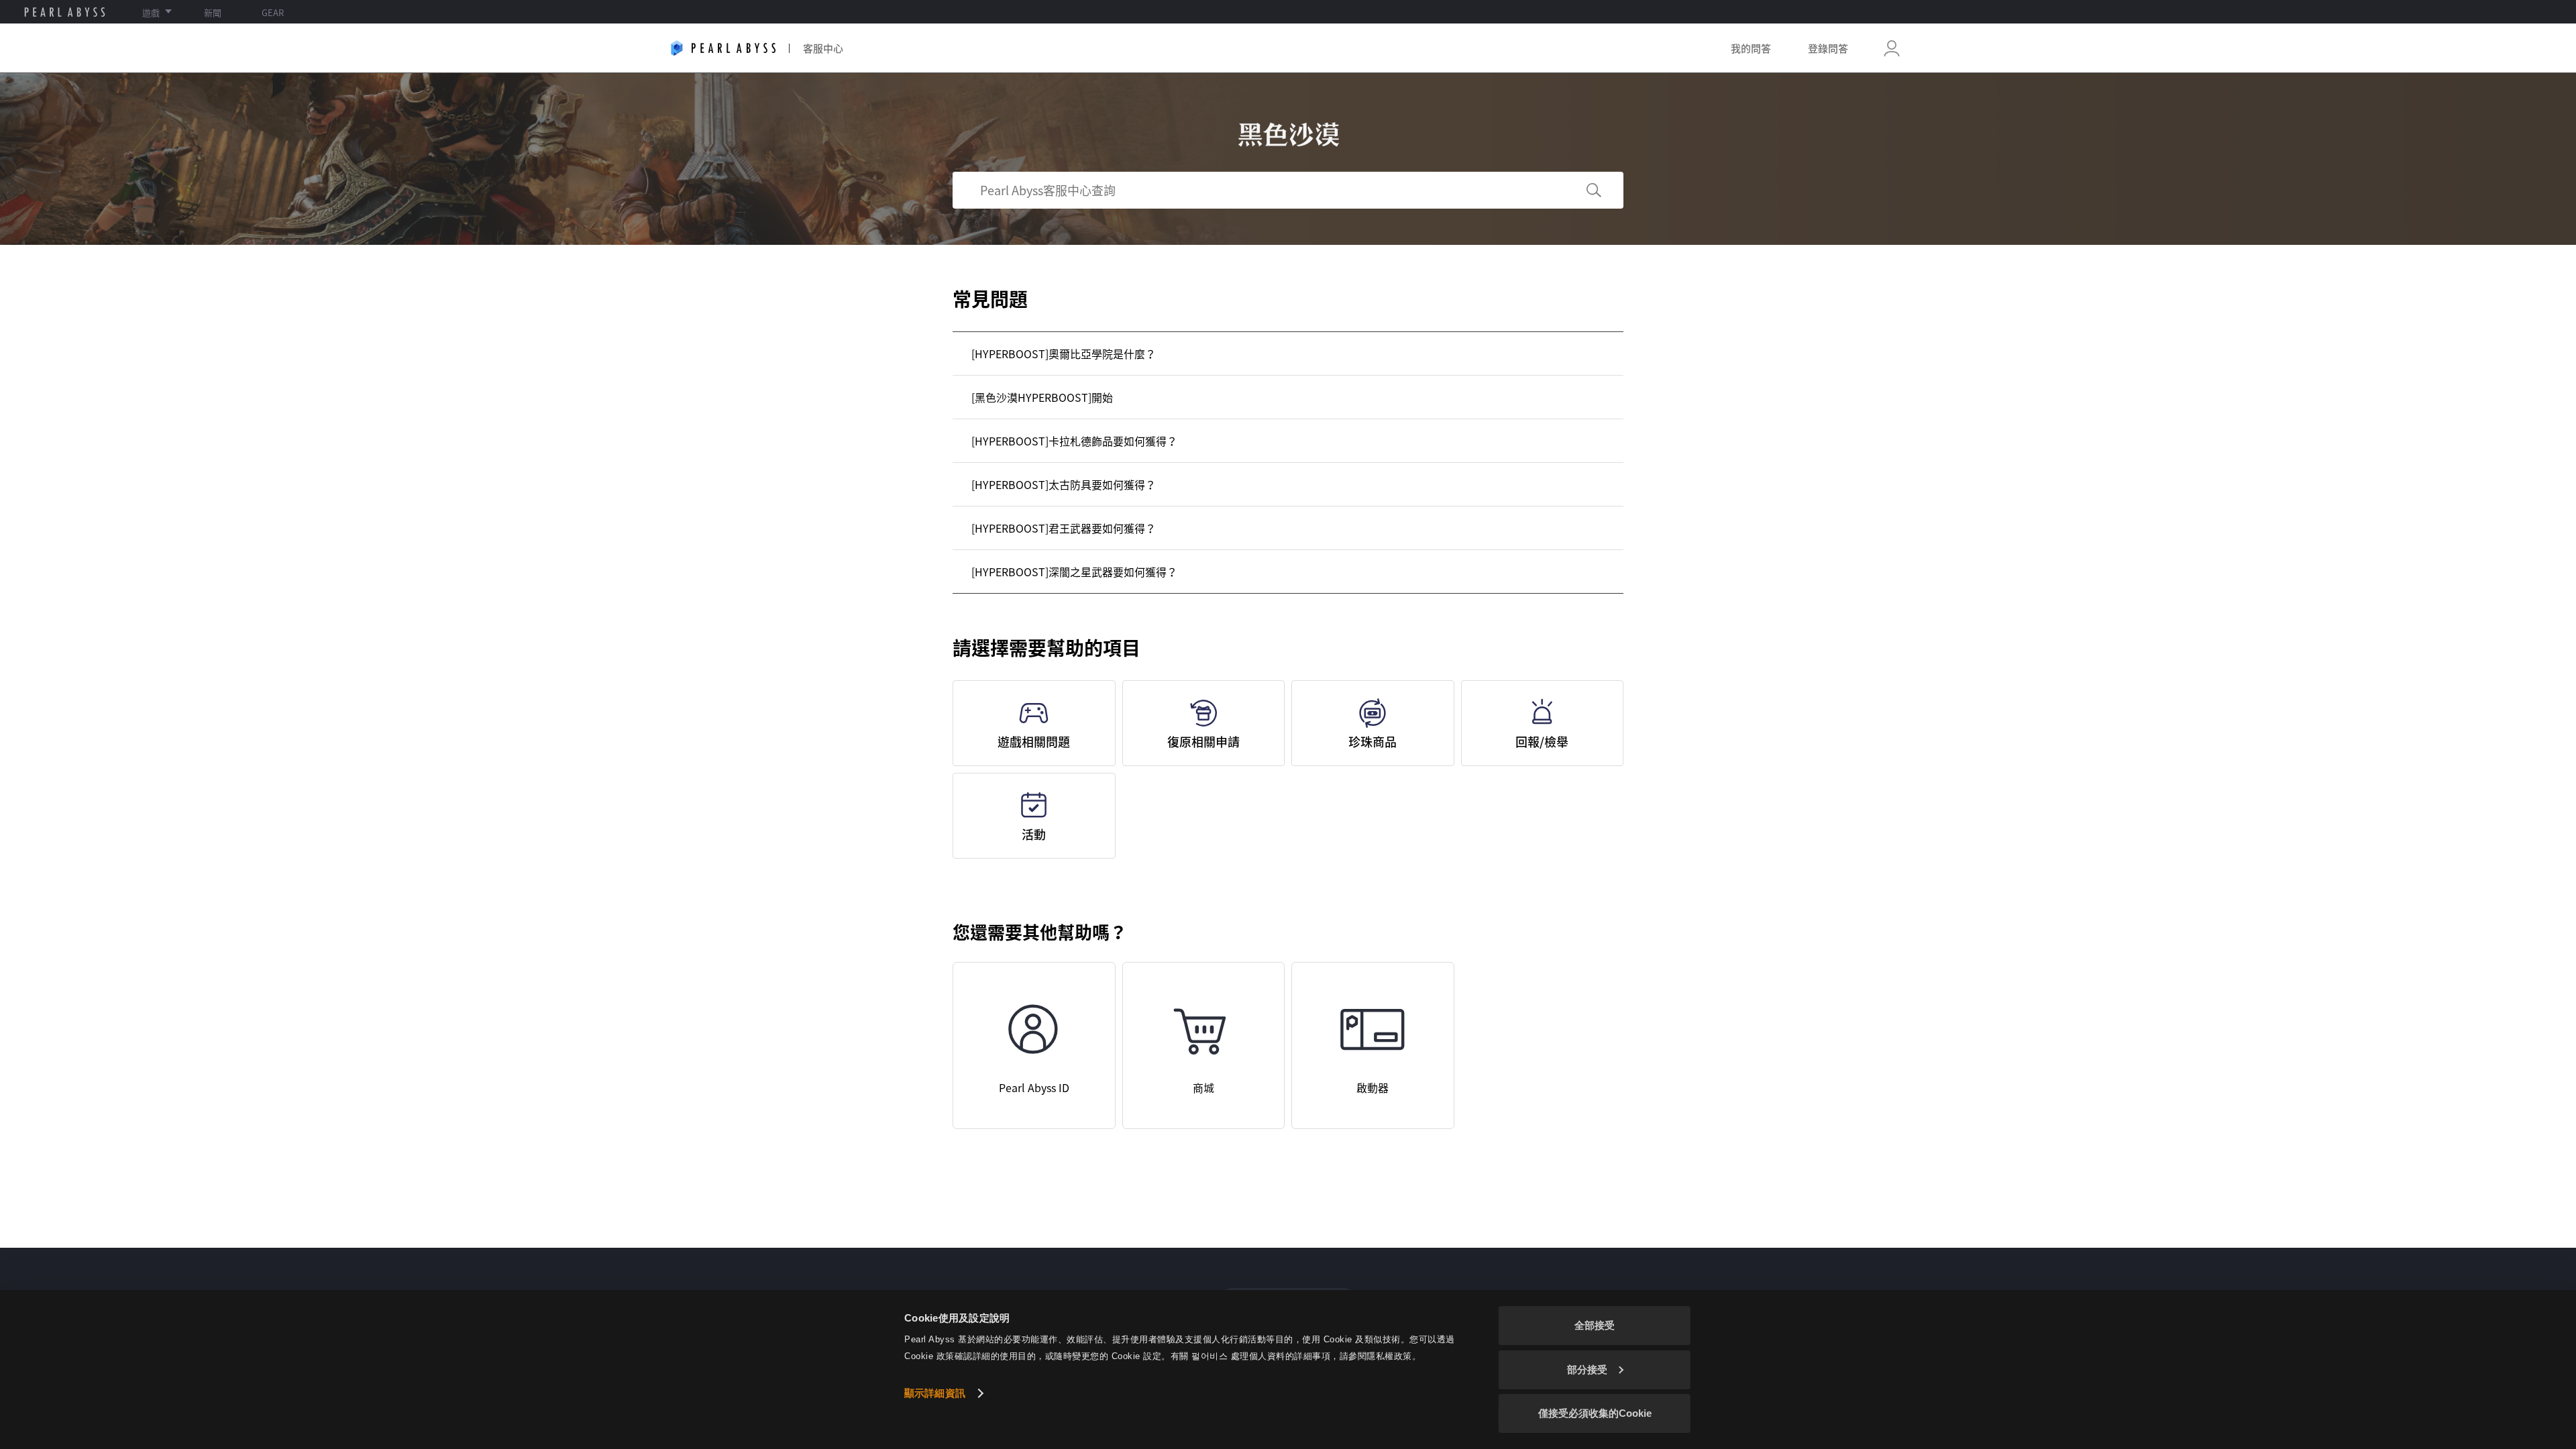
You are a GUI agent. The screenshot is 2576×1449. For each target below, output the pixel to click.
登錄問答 (1828, 48)
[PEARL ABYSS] (65, 12)
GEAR (273, 12)
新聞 (213, 12)
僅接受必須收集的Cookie (1595, 1413)
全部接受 (1595, 1325)
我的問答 (1751, 48)
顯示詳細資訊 (935, 1393)
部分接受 (1587, 1370)
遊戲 (151, 12)
